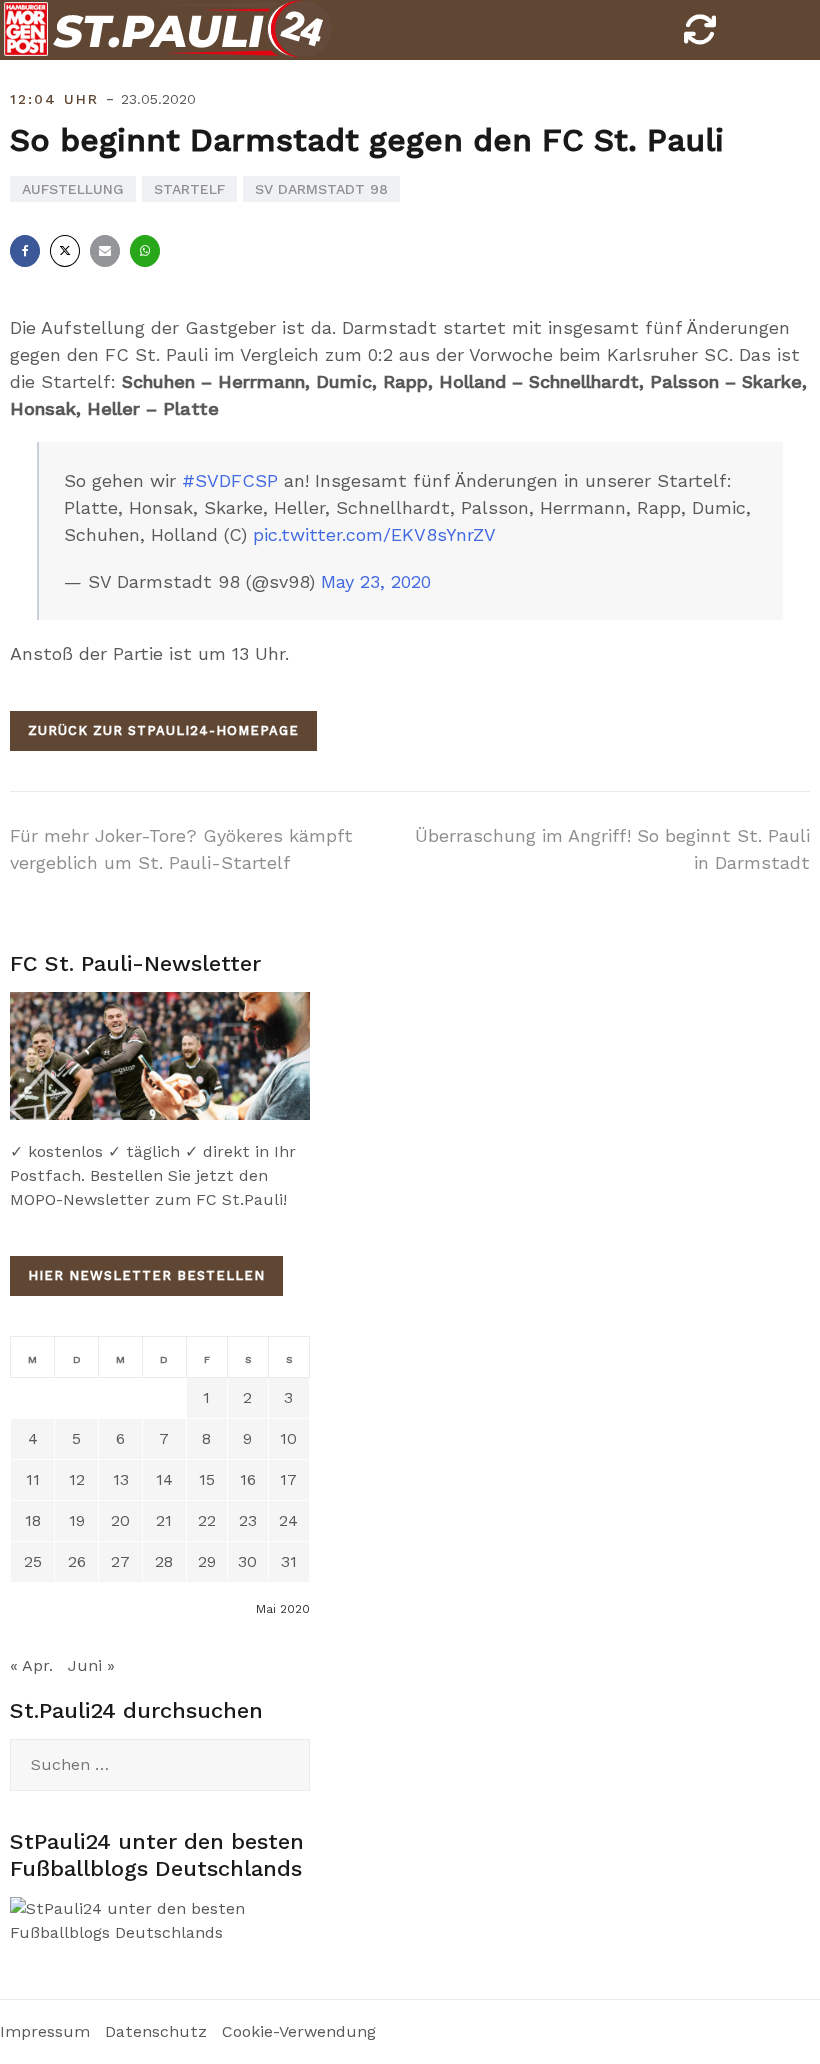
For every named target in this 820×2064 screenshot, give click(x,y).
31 (289, 1561)
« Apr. (31, 1665)
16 (248, 1479)
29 (207, 1561)
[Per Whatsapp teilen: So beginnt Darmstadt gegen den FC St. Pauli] (145, 251)
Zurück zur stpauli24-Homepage (163, 730)
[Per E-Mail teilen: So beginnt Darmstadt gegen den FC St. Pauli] (105, 251)
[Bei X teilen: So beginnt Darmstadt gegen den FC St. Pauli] (65, 251)
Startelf (189, 189)
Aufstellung (73, 189)
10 (288, 1438)
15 (207, 1479)
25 (33, 1561)
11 (33, 1479)
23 (248, 1520)
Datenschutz (156, 2031)
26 (77, 1561)
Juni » (91, 1665)
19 (77, 1520)
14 (164, 1479)
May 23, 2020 (376, 581)
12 (77, 1479)
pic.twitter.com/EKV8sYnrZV (374, 534)
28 (164, 1561)
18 (33, 1520)
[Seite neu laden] (700, 35)
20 (120, 1520)
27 (120, 1561)
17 (288, 1479)
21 (164, 1520)
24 (288, 1520)
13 (121, 1479)
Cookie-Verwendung (299, 2031)
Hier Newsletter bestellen (146, 1275)
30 (247, 1561)
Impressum (45, 2031)
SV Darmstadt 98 (321, 189)
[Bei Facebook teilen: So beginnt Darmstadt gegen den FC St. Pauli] (25, 251)
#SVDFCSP (230, 480)
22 (207, 1520)
